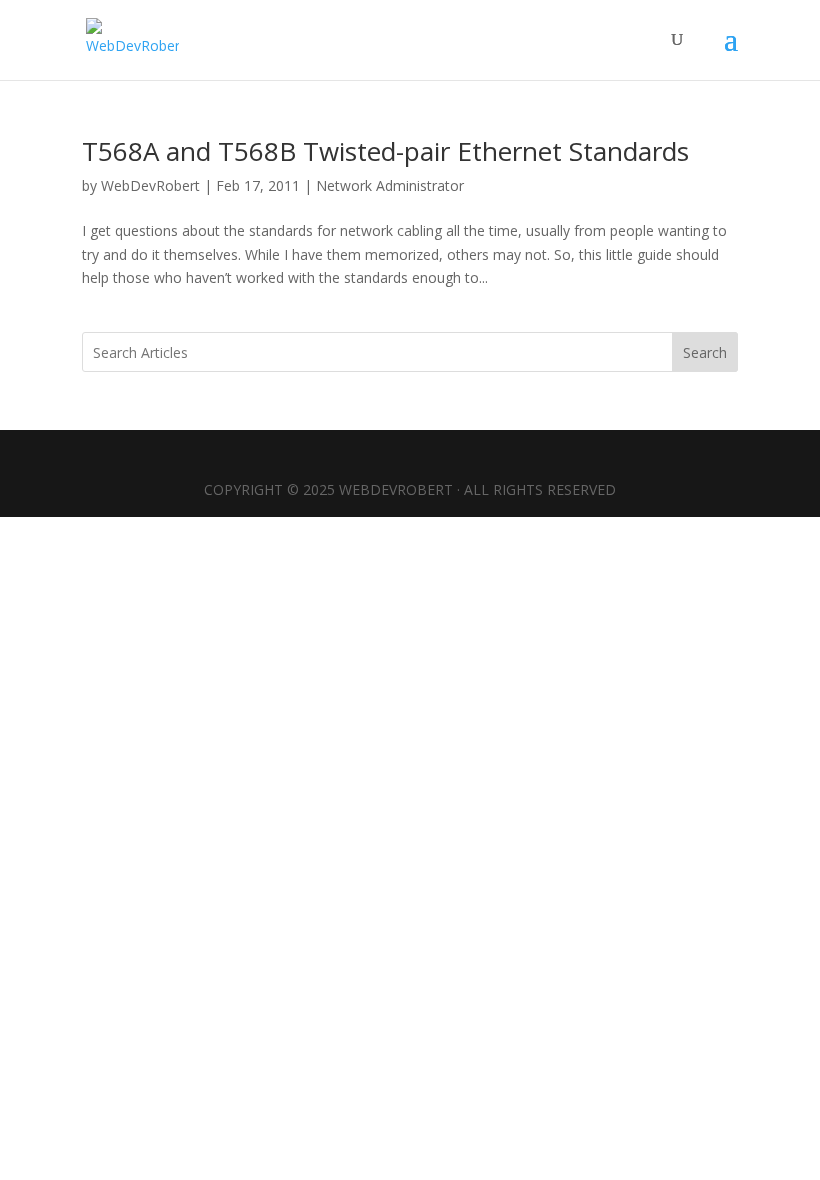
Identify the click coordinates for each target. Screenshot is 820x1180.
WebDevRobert (150, 185)
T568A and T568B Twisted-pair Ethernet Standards (385, 151)
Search (705, 352)
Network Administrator (390, 185)
